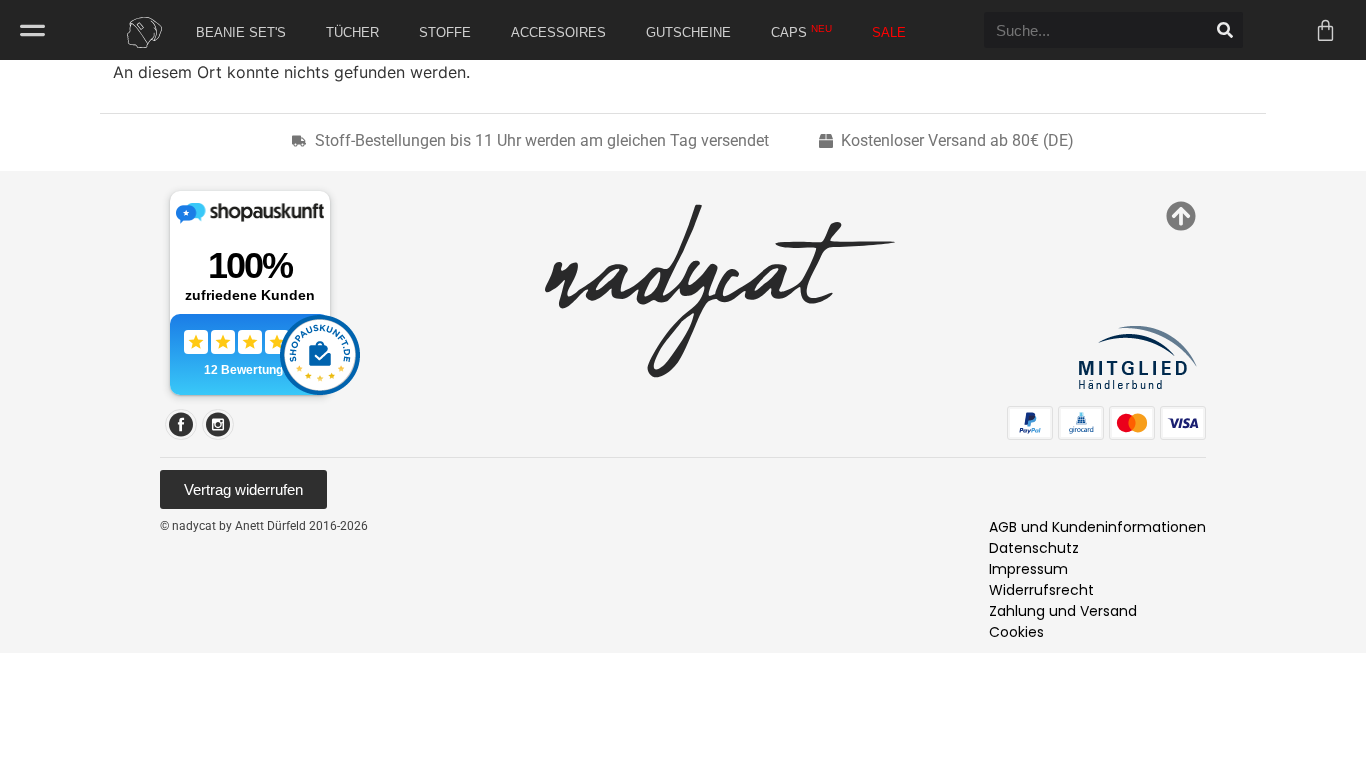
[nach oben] (1181, 216)
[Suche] (1225, 30)
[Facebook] (181, 424)
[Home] (139, 32)
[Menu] (32, 30)
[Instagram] (218, 424)
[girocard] (1081, 423)
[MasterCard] (1132, 423)
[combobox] (1095, 30)
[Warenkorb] (1325, 30)
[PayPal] (1030, 423)
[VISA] (1183, 423)
